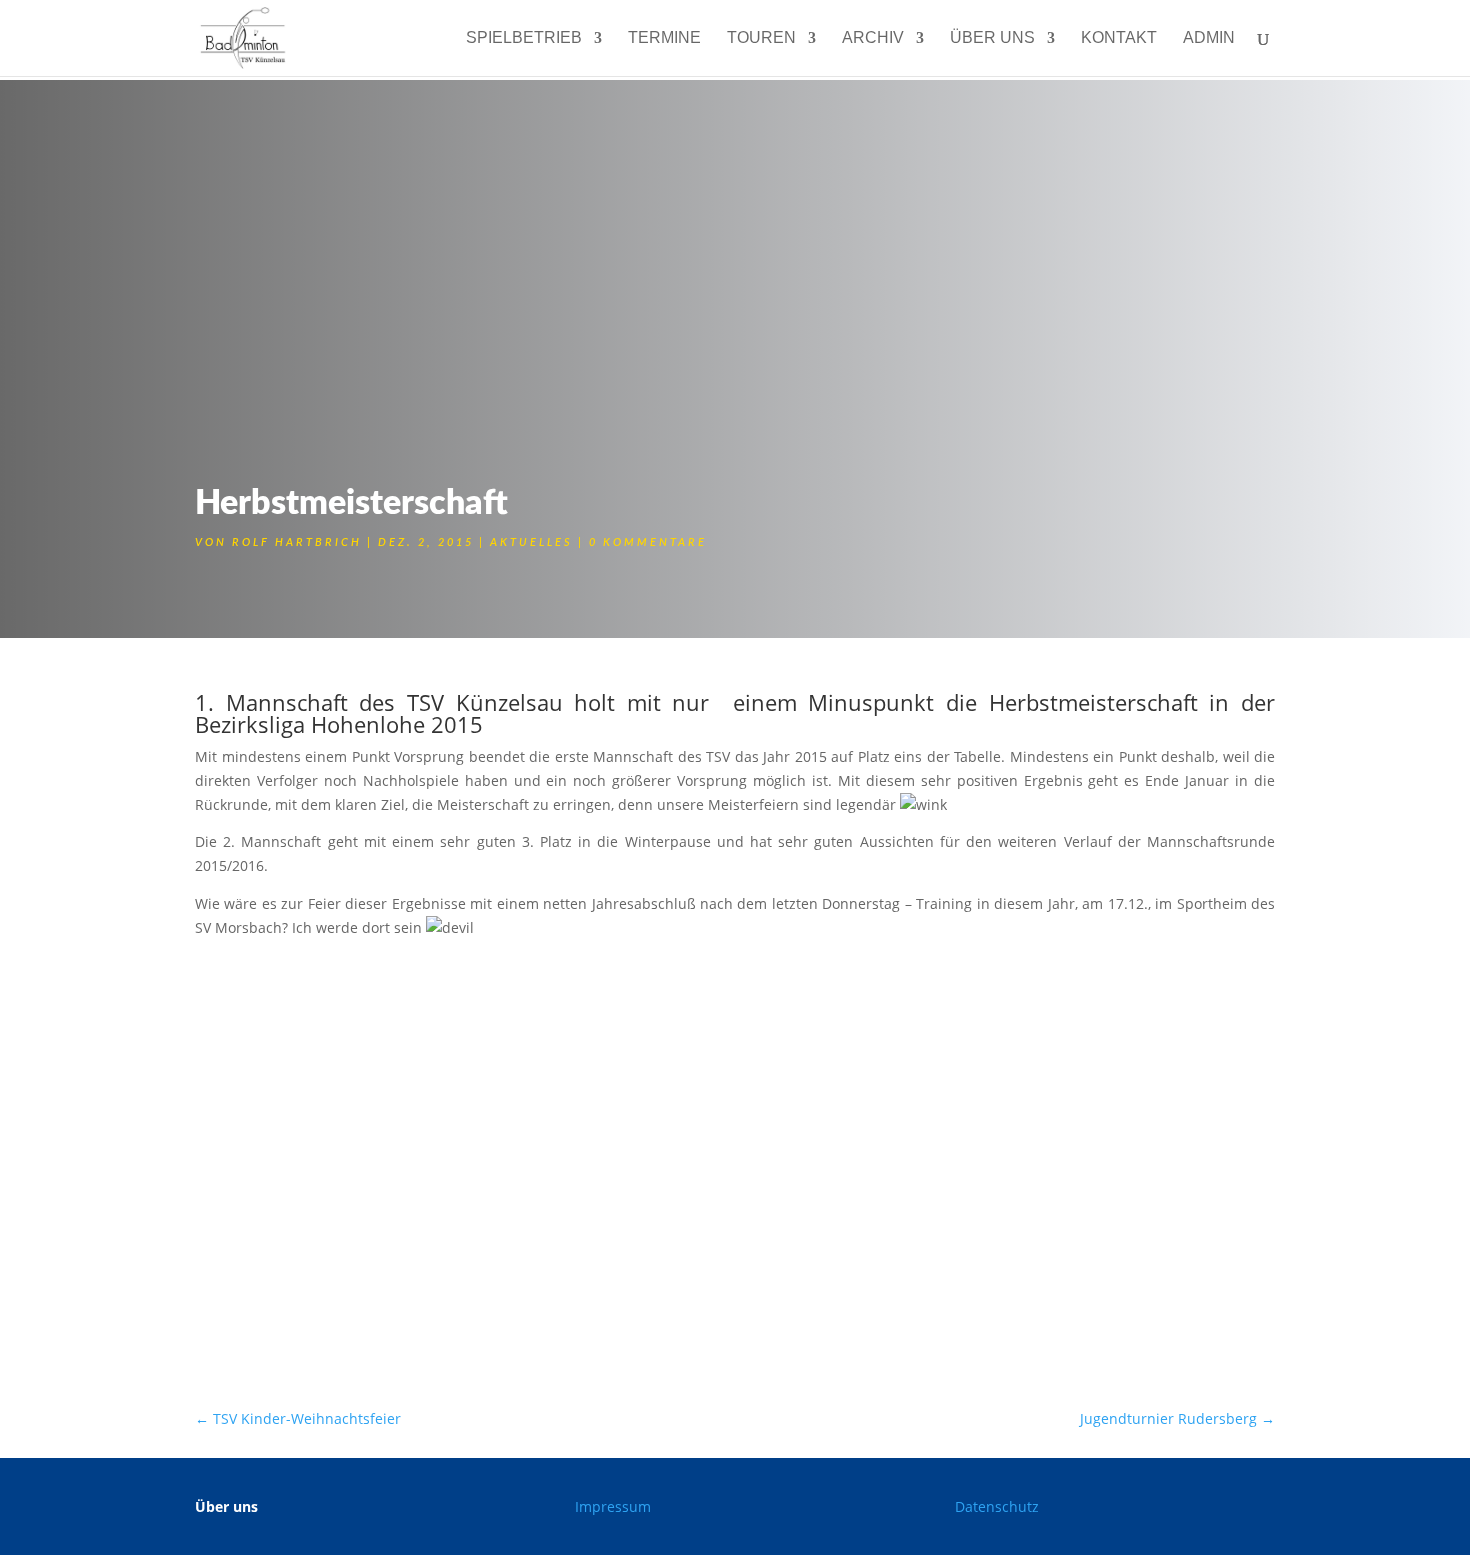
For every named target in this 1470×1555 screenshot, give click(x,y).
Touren (761, 38)
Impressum (613, 1506)
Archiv (873, 38)
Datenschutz (997, 1506)
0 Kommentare (648, 542)
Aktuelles (531, 542)
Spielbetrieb (524, 38)
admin (1209, 38)
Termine (664, 38)
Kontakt (1119, 38)
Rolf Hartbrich (297, 542)
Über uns (992, 38)
